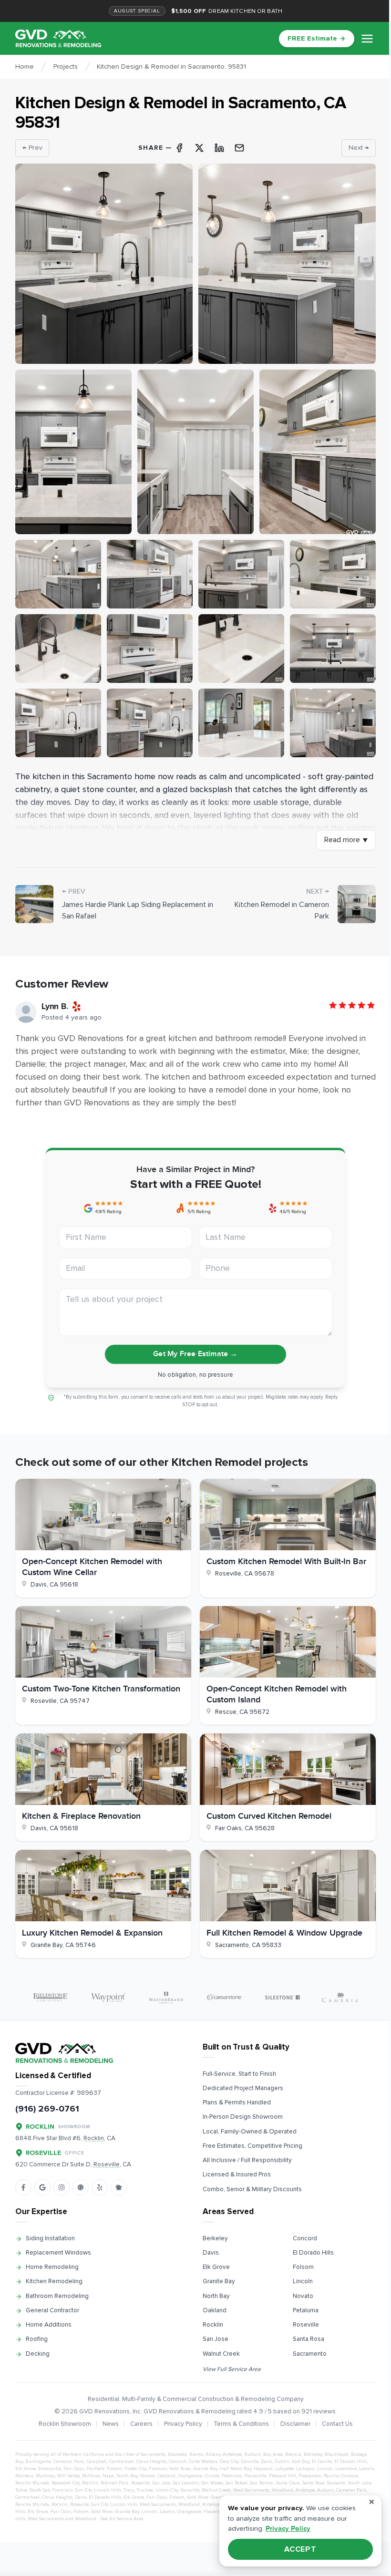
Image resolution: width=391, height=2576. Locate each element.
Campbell (97, 2462)
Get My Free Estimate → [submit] (195, 1354)
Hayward (263, 2469)
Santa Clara (288, 2483)
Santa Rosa (309, 2339)
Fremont (158, 2469)
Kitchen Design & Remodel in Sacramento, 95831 (171, 67)
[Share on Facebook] (179, 148)
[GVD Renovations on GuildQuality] (81, 2187)
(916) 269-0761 (47, 2109)
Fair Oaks (74, 2469)
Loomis (366, 2469)
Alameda (177, 2454)
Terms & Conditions (241, 2424)
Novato (303, 2296)
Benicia (293, 2454)
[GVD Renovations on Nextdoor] (119, 2187)
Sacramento (310, 2354)
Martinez (45, 2476)
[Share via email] (239, 148)
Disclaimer (295, 2424)
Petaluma (306, 2310)
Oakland (215, 2310)
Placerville (255, 2476)
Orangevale (190, 2476)
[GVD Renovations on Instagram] (62, 2187)
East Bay (301, 2462)
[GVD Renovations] (58, 38)
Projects (66, 67)
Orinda (212, 2476)
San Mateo (212, 2483)
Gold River (180, 2469)
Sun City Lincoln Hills (98, 2490)
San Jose (216, 2339)
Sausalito (336, 2483)
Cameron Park (69, 2462)
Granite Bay (219, 2281)
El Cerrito (322, 2462)
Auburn (252, 2454)
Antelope (232, 2454)
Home (25, 67)
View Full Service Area (232, 2369)
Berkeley (215, 2238)
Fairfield (95, 2469)
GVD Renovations (104, 2411)
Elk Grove (216, 2267)
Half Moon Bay (236, 2469)
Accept (301, 2549)
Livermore (346, 2469)
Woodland (283, 2490)
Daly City (229, 2462)
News (111, 2424)
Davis (211, 2253)
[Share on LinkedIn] (219, 148)
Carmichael (121, 2462)
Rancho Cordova (341, 2476)
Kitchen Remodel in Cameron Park (282, 911)
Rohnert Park (115, 2483)
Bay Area (273, 2454)
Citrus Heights (151, 2462)
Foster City (135, 2469)
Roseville (306, 2325)
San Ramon (262, 2483)
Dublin (282, 2462)
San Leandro (186, 2483)
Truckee (145, 2490)
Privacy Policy (183, 2424)
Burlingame (38, 2462)
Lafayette (284, 2469)
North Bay (216, 2296)
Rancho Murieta (32, 2483)
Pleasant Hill (283, 2476)
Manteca (24, 2476)
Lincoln (303, 2281)
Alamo (196, 2454)
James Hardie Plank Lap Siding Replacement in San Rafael (138, 911)
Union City (167, 2490)
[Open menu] (367, 39)
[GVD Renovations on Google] (42, 2187)
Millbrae (91, 2476)
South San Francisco (51, 2490)
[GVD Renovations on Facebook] (23, 2187)
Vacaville (190, 2490)
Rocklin (213, 2325)
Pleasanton (310, 2476)
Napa (108, 2476)
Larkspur (305, 2469)
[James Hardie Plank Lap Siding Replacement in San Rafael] (34, 904)
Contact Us (337, 2424)
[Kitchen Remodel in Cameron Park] (357, 904)
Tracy (129, 2490)
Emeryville (50, 2469)
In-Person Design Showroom (243, 2117)
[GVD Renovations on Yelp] (100, 2187)
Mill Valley (68, 2476)
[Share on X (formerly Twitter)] (199, 148)
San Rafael (237, 2483)
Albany (213, 2454)
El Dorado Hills (313, 2253)
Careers (141, 2424)
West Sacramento (251, 2490)
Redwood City (66, 2483)
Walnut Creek (221, 2354)
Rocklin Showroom (65, 2424)
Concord (305, 2238)
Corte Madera (203, 2462)
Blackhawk (337, 2454)
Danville (250, 2462)
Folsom (303, 2267)
